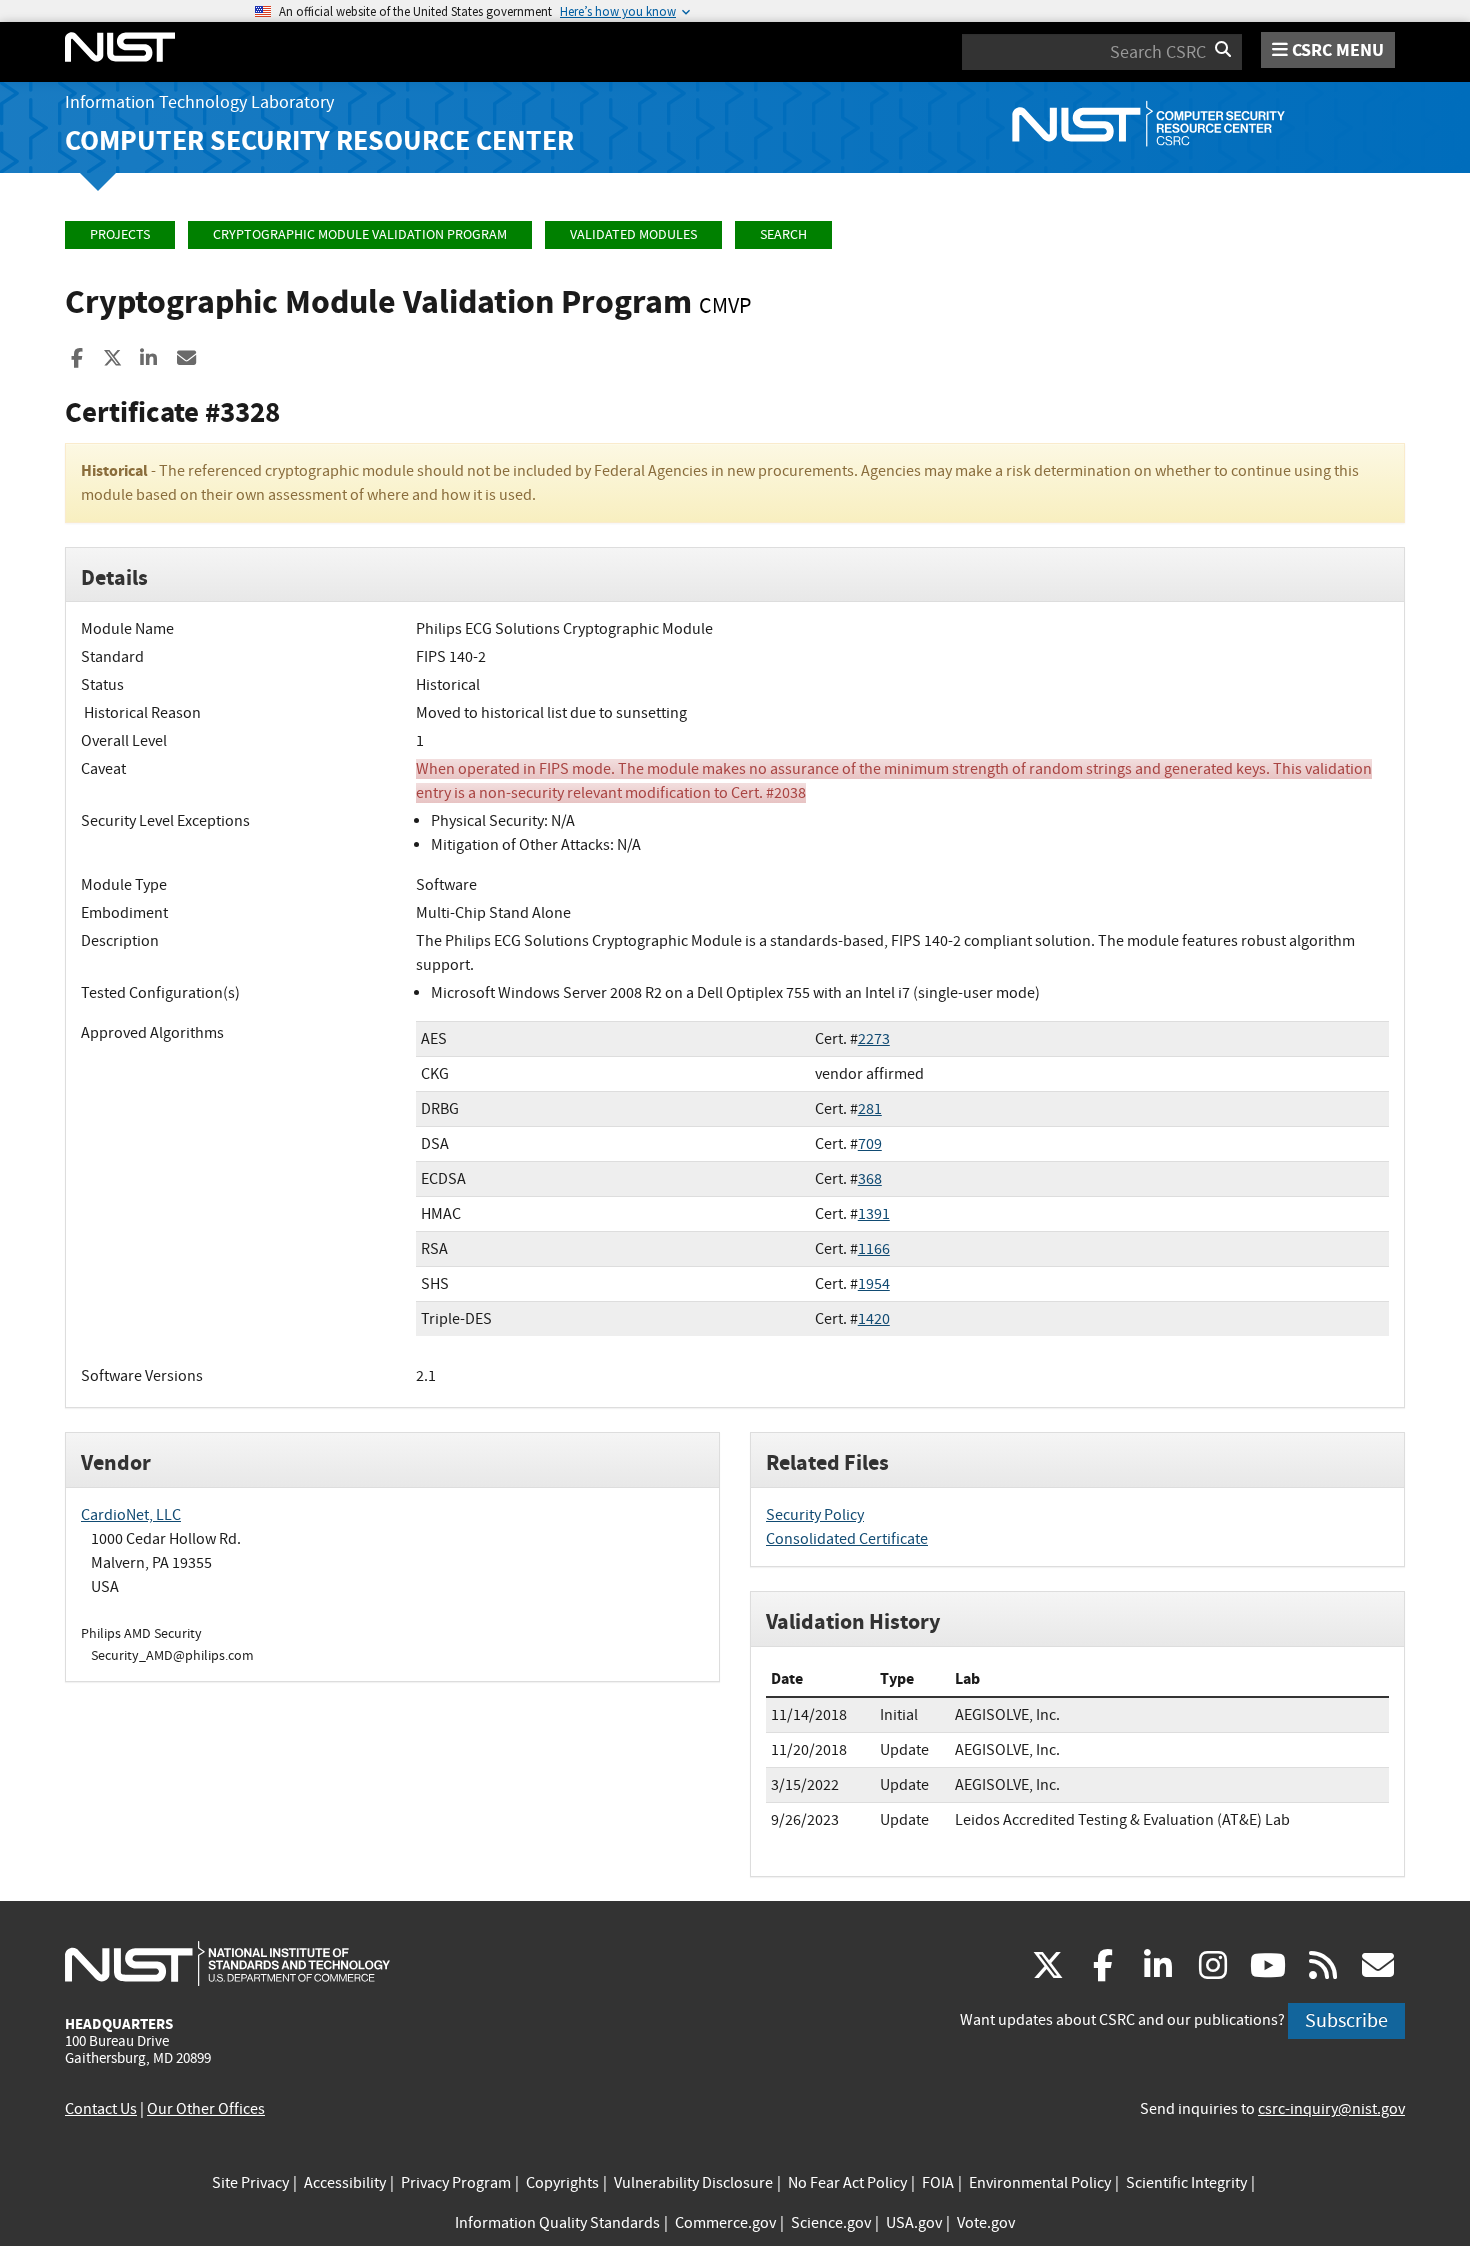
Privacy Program (456, 2183)
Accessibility (345, 2183)
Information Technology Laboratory (199, 102)
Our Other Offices (206, 2109)
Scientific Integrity (1186, 2183)
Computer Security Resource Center (319, 140)
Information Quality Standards (557, 2223)
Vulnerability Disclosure (693, 2183)
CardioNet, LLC (131, 1515)
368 (870, 1179)
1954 (874, 1284)
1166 (874, 1249)
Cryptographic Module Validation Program (360, 234)
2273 (874, 1039)
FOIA (938, 2183)
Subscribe (1346, 2020)
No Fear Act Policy (847, 2183)
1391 (874, 1214)
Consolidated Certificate (847, 1539)
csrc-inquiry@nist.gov (1331, 2109)
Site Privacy (250, 2183)
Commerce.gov (725, 2223)
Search (783, 234)
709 (870, 1144)
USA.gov (914, 2223)
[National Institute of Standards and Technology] (227, 1963)
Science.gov (831, 2223)
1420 (874, 1319)
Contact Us (101, 2109)
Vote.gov (986, 2223)
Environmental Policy (1040, 2183)
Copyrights (562, 2183)
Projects (120, 234)
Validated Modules (633, 234)
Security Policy (815, 1515)
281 (870, 1109)
